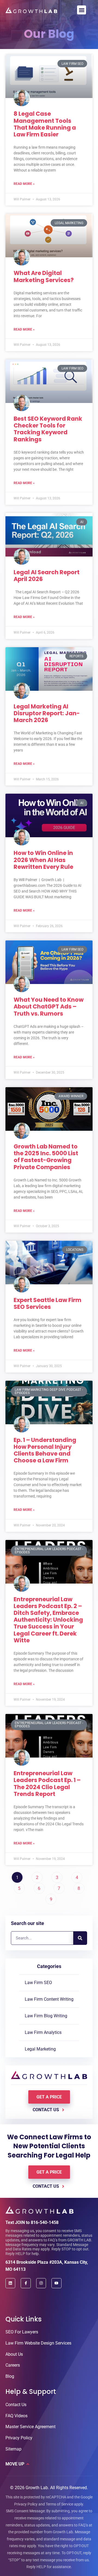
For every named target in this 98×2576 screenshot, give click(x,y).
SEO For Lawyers (22, 2332)
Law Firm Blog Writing (46, 2016)
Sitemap (13, 2449)
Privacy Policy (19, 2438)
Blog (10, 2376)
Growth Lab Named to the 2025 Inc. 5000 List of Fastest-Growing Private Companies (46, 1157)
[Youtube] (56, 2283)
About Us (14, 2354)
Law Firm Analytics (43, 2032)
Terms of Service (59, 2504)
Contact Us (16, 2405)
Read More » (24, 184)
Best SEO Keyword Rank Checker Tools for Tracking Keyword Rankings (48, 429)
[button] (82, 10)
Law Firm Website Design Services (38, 2343)
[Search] (80, 1938)
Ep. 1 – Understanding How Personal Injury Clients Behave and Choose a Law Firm (45, 1450)
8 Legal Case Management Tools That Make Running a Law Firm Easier (45, 124)
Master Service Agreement (30, 2427)
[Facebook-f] (26, 2283)
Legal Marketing (40, 2049)
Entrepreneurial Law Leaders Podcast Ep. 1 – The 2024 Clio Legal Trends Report (47, 1784)
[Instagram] (41, 2283)
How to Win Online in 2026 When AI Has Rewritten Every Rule (43, 860)
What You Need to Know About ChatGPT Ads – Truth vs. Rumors (49, 1006)
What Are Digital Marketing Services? (44, 276)
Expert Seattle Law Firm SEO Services (48, 1303)
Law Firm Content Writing (49, 1999)
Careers (13, 2365)
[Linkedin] (10, 2283)
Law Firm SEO (38, 1983)
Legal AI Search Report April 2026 (47, 576)
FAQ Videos (16, 2416)
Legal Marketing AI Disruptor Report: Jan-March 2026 (47, 713)
